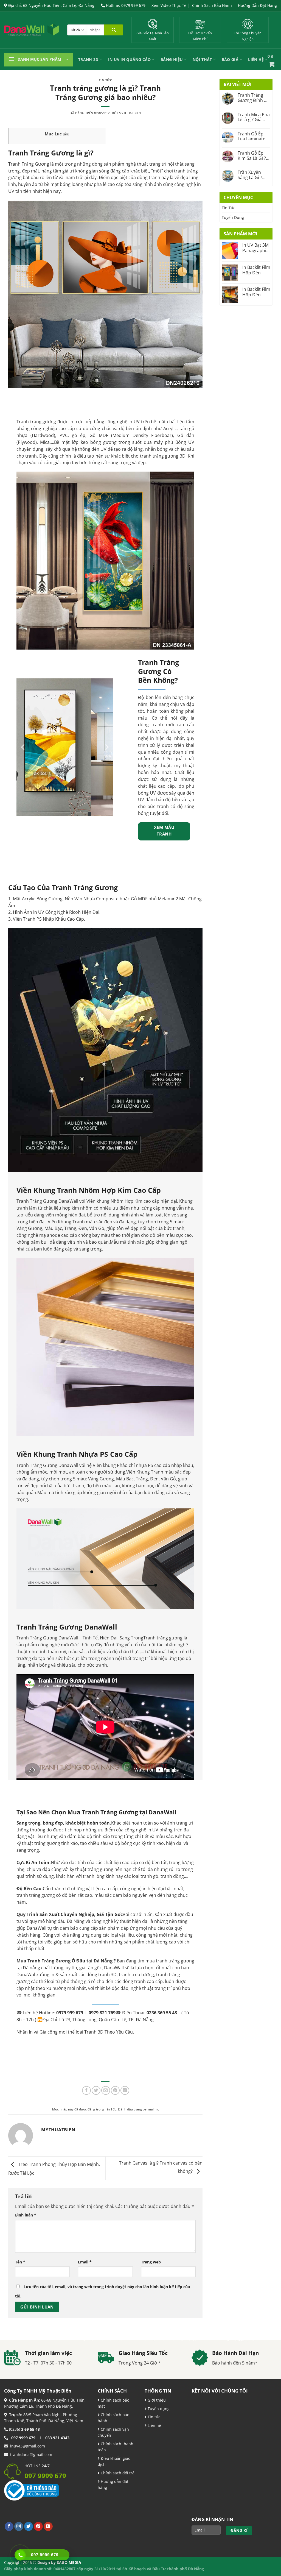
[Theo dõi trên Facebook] (9, 2526)
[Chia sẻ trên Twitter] (96, 2090)
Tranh (14, 164)
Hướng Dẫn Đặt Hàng (257, 5)
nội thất (175, 164)
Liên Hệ (256, 59)
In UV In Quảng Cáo (130, 59)
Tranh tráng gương (36, 422)
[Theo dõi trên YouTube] (48, 2526)
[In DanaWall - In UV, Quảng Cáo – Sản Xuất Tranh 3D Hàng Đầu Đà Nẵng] (32, 30)
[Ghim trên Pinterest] (115, 2090)
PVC (64, 435)
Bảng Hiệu (172, 59)
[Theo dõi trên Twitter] (29, 2526)
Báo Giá (230, 59)
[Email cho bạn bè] (106, 2090)
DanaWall (36, 1928)
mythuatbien (130, 113)
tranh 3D (107, 1975)
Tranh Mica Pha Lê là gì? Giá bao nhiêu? (254, 117)
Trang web (151, 2262)
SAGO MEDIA (69, 2562)
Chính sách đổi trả (117, 2473)
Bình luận (26, 2215)
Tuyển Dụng (233, 217)
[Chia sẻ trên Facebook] (86, 2090)
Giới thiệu (156, 2400)
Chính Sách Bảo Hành (212, 5)
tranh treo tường (136, 1975)
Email (85, 2262)
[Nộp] (114, 30)
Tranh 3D (88, 59)
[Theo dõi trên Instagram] (19, 2526)
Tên (20, 2262)
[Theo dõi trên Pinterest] (38, 2526)
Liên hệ (154, 2425)
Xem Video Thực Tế (169, 5)
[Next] (106, 747)
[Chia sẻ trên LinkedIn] (125, 2090)
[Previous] (23, 747)
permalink (150, 2109)
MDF (103, 435)
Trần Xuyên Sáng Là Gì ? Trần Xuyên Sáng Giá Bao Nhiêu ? (251, 175)
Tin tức (153, 2417)
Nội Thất (202, 59)
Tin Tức (106, 80)
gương (172, 456)
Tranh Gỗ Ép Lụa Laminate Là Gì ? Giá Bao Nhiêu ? (253, 136)
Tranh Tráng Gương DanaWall (47, 1638)
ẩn (66, 134)
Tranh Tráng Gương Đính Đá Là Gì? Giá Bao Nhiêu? (254, 98)
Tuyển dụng (158, 2409)
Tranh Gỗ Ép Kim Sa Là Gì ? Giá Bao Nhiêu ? (254, 156)
